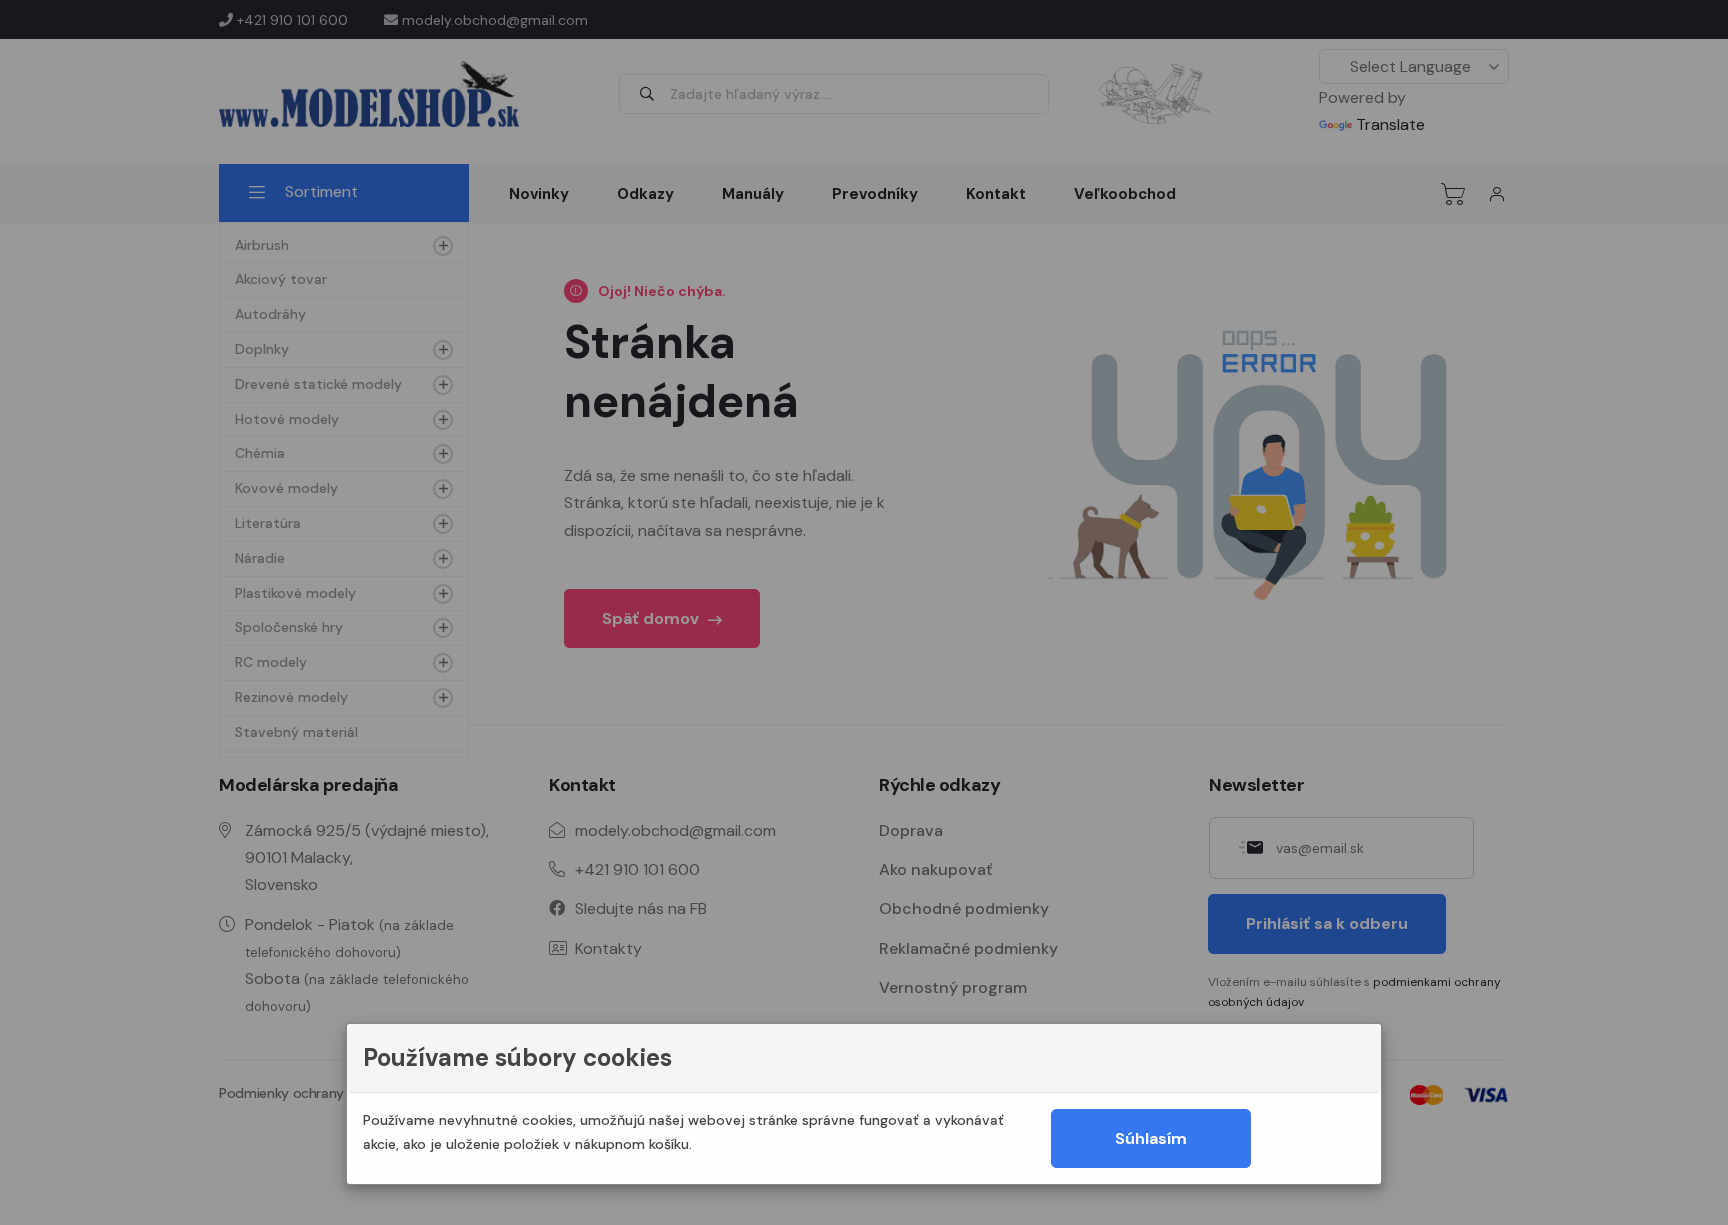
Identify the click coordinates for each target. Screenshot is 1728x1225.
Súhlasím (1151, 1138)
